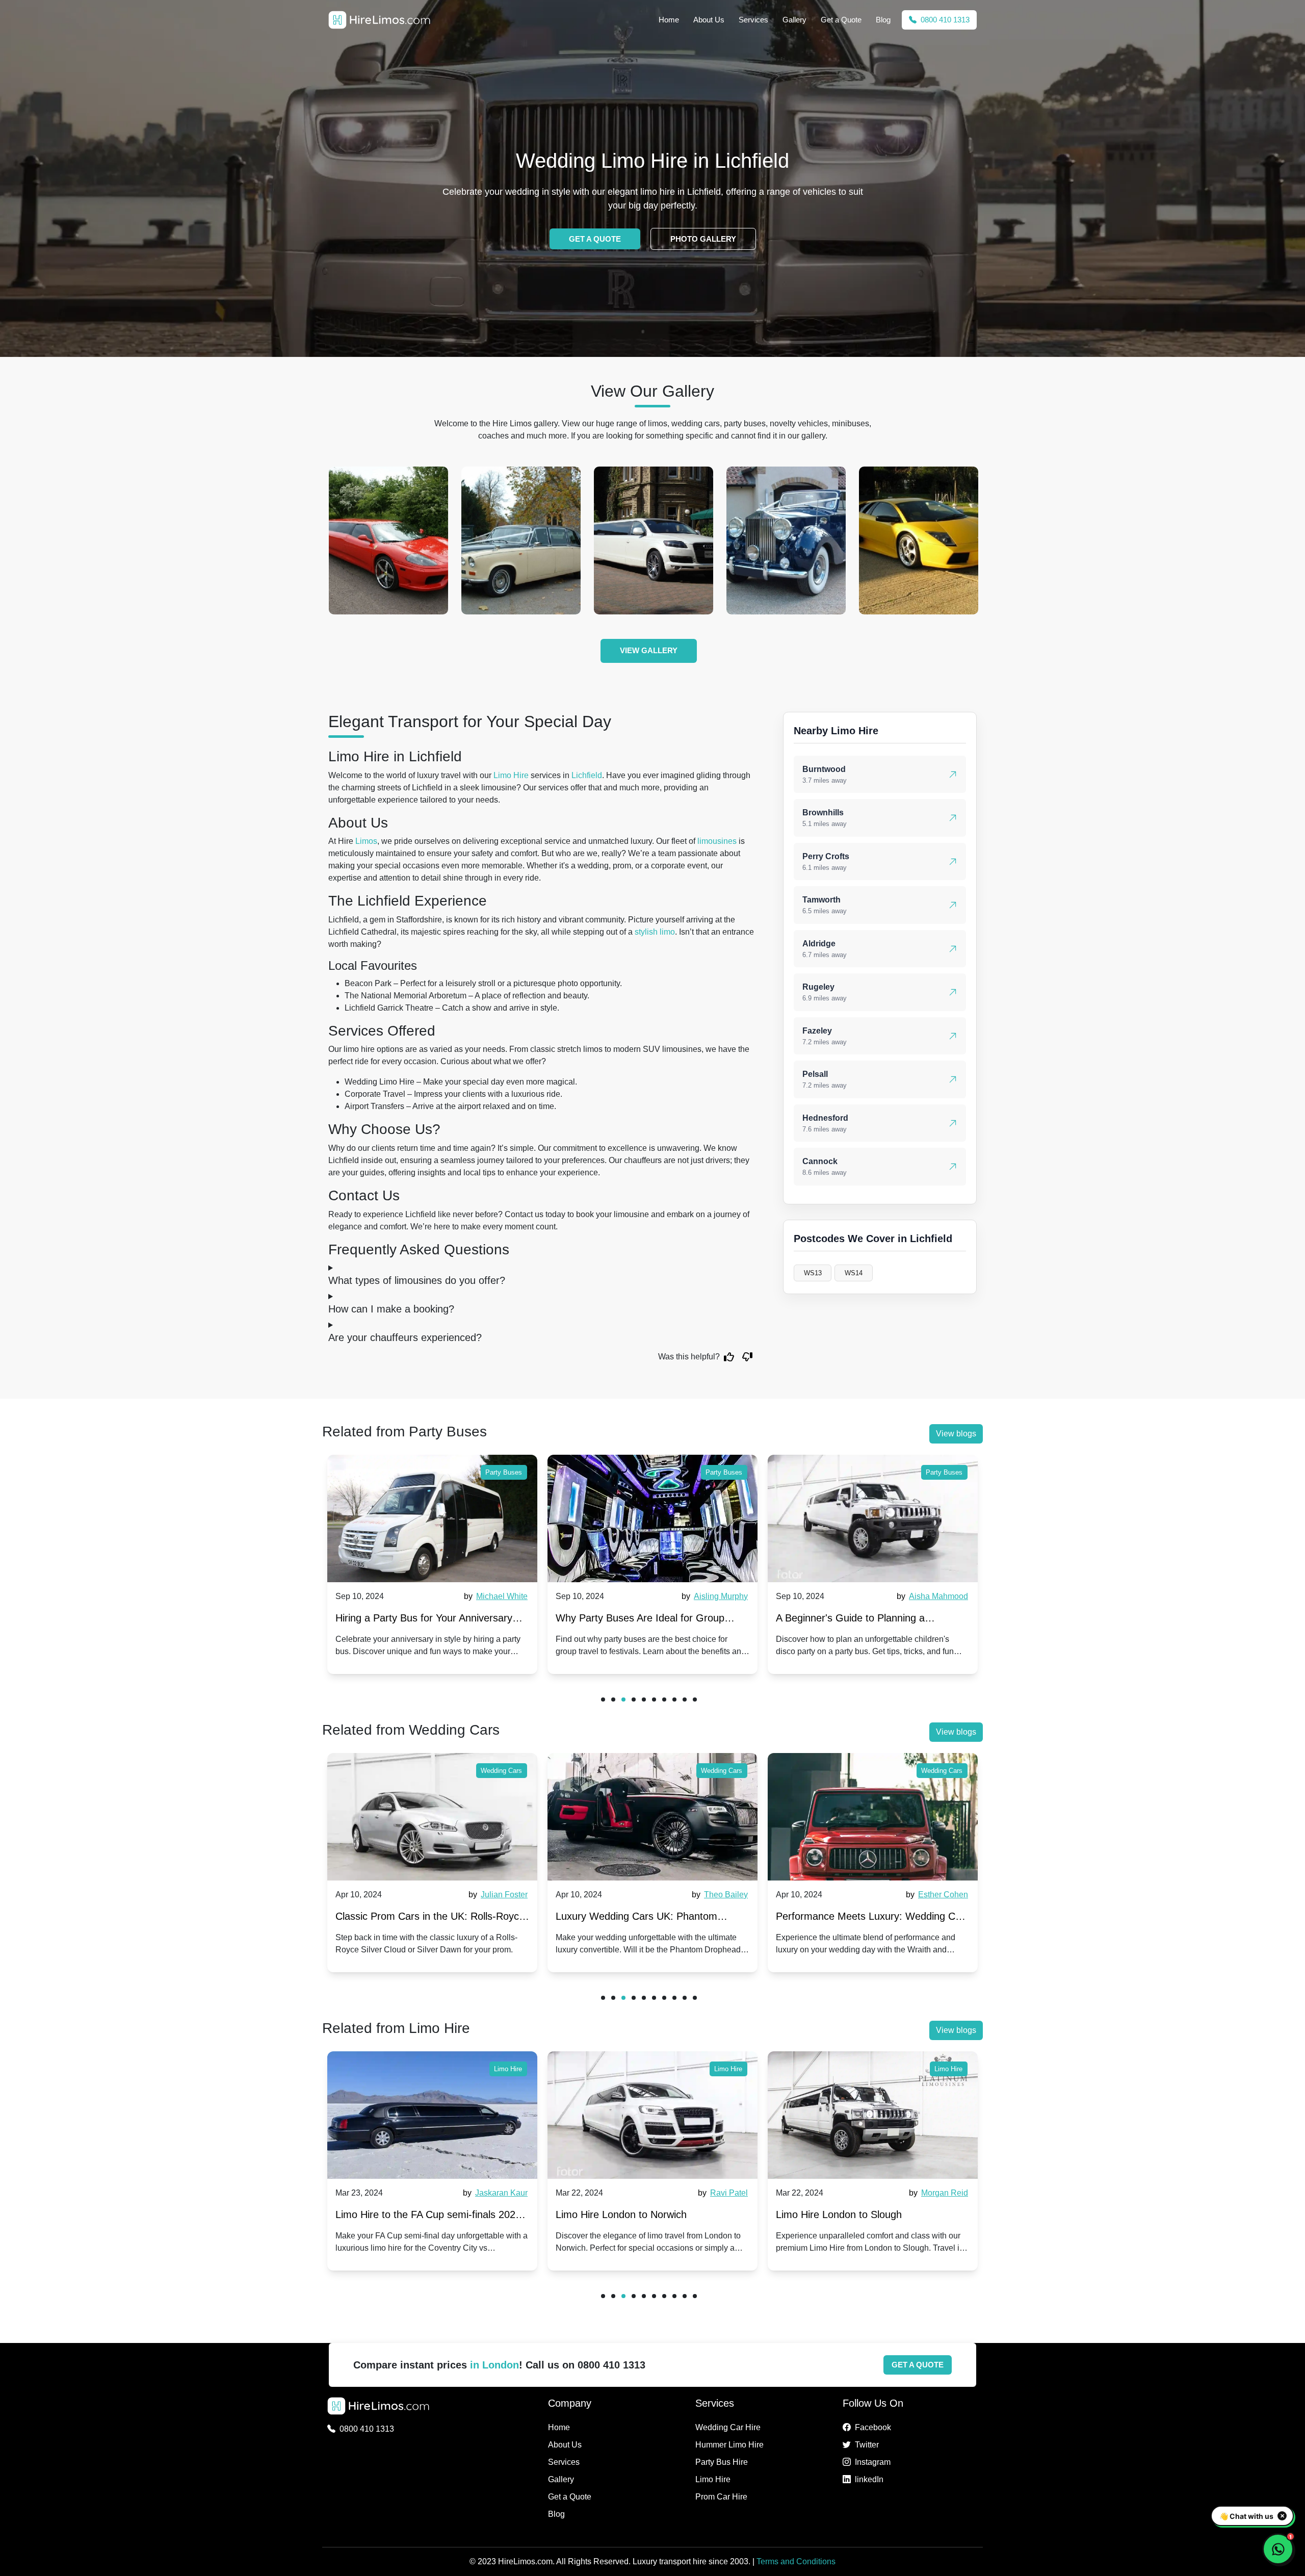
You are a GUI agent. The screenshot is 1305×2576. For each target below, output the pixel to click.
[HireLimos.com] (379, 20)
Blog (883, 20)
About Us (709, 20)
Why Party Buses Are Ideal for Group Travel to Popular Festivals (420, 1620)
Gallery (794, 20)
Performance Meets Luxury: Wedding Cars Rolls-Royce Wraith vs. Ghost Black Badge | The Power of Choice (873, 1918)
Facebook (873, 2427)
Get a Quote (841, 20)
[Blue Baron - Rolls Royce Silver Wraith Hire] (521, 540)
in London (494, 2365)
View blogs (956, 1434)
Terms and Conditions (796, 2561)
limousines (717, 841)
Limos (366, 841)
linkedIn (869, 2479)
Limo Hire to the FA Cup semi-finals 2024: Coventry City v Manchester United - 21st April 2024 (430, 2217)
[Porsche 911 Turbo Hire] (786, 540)
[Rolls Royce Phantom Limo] (919, 540)
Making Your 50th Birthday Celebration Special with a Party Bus (863, 1620)
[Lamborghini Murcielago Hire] (654, 540)
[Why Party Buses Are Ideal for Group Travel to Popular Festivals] (432, 1518)
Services (753, 20)
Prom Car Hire (721, 2497)
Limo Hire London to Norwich (621, 2214)
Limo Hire (511, 775)
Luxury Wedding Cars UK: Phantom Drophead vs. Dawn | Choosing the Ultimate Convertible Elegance (636, 1918)
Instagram (873, 2462)
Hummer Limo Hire (729, 2445)
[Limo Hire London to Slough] (873, 2115)
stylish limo (655, 932)
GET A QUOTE (595, 239)
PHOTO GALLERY (703, 239)
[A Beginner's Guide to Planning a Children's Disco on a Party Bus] (652, 1518)
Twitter (867, 2445)
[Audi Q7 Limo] (388, 540)
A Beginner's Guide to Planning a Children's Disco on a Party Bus (630, 1620)
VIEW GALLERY (649, 650)
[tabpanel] (432, 1564)
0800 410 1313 (944, 20)
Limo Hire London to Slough (839, 2214)
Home (669, 20)
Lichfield (587, 775)
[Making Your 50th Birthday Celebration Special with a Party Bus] (873, 1518)
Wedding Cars (501, 1771)
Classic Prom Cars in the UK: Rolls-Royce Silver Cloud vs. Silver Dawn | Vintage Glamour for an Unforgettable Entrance (430, 1918)
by (494, 1596)
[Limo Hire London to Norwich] (652, 2115)
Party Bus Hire (722, 2462)
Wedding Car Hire (728, 2427)
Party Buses (504, 1472)
